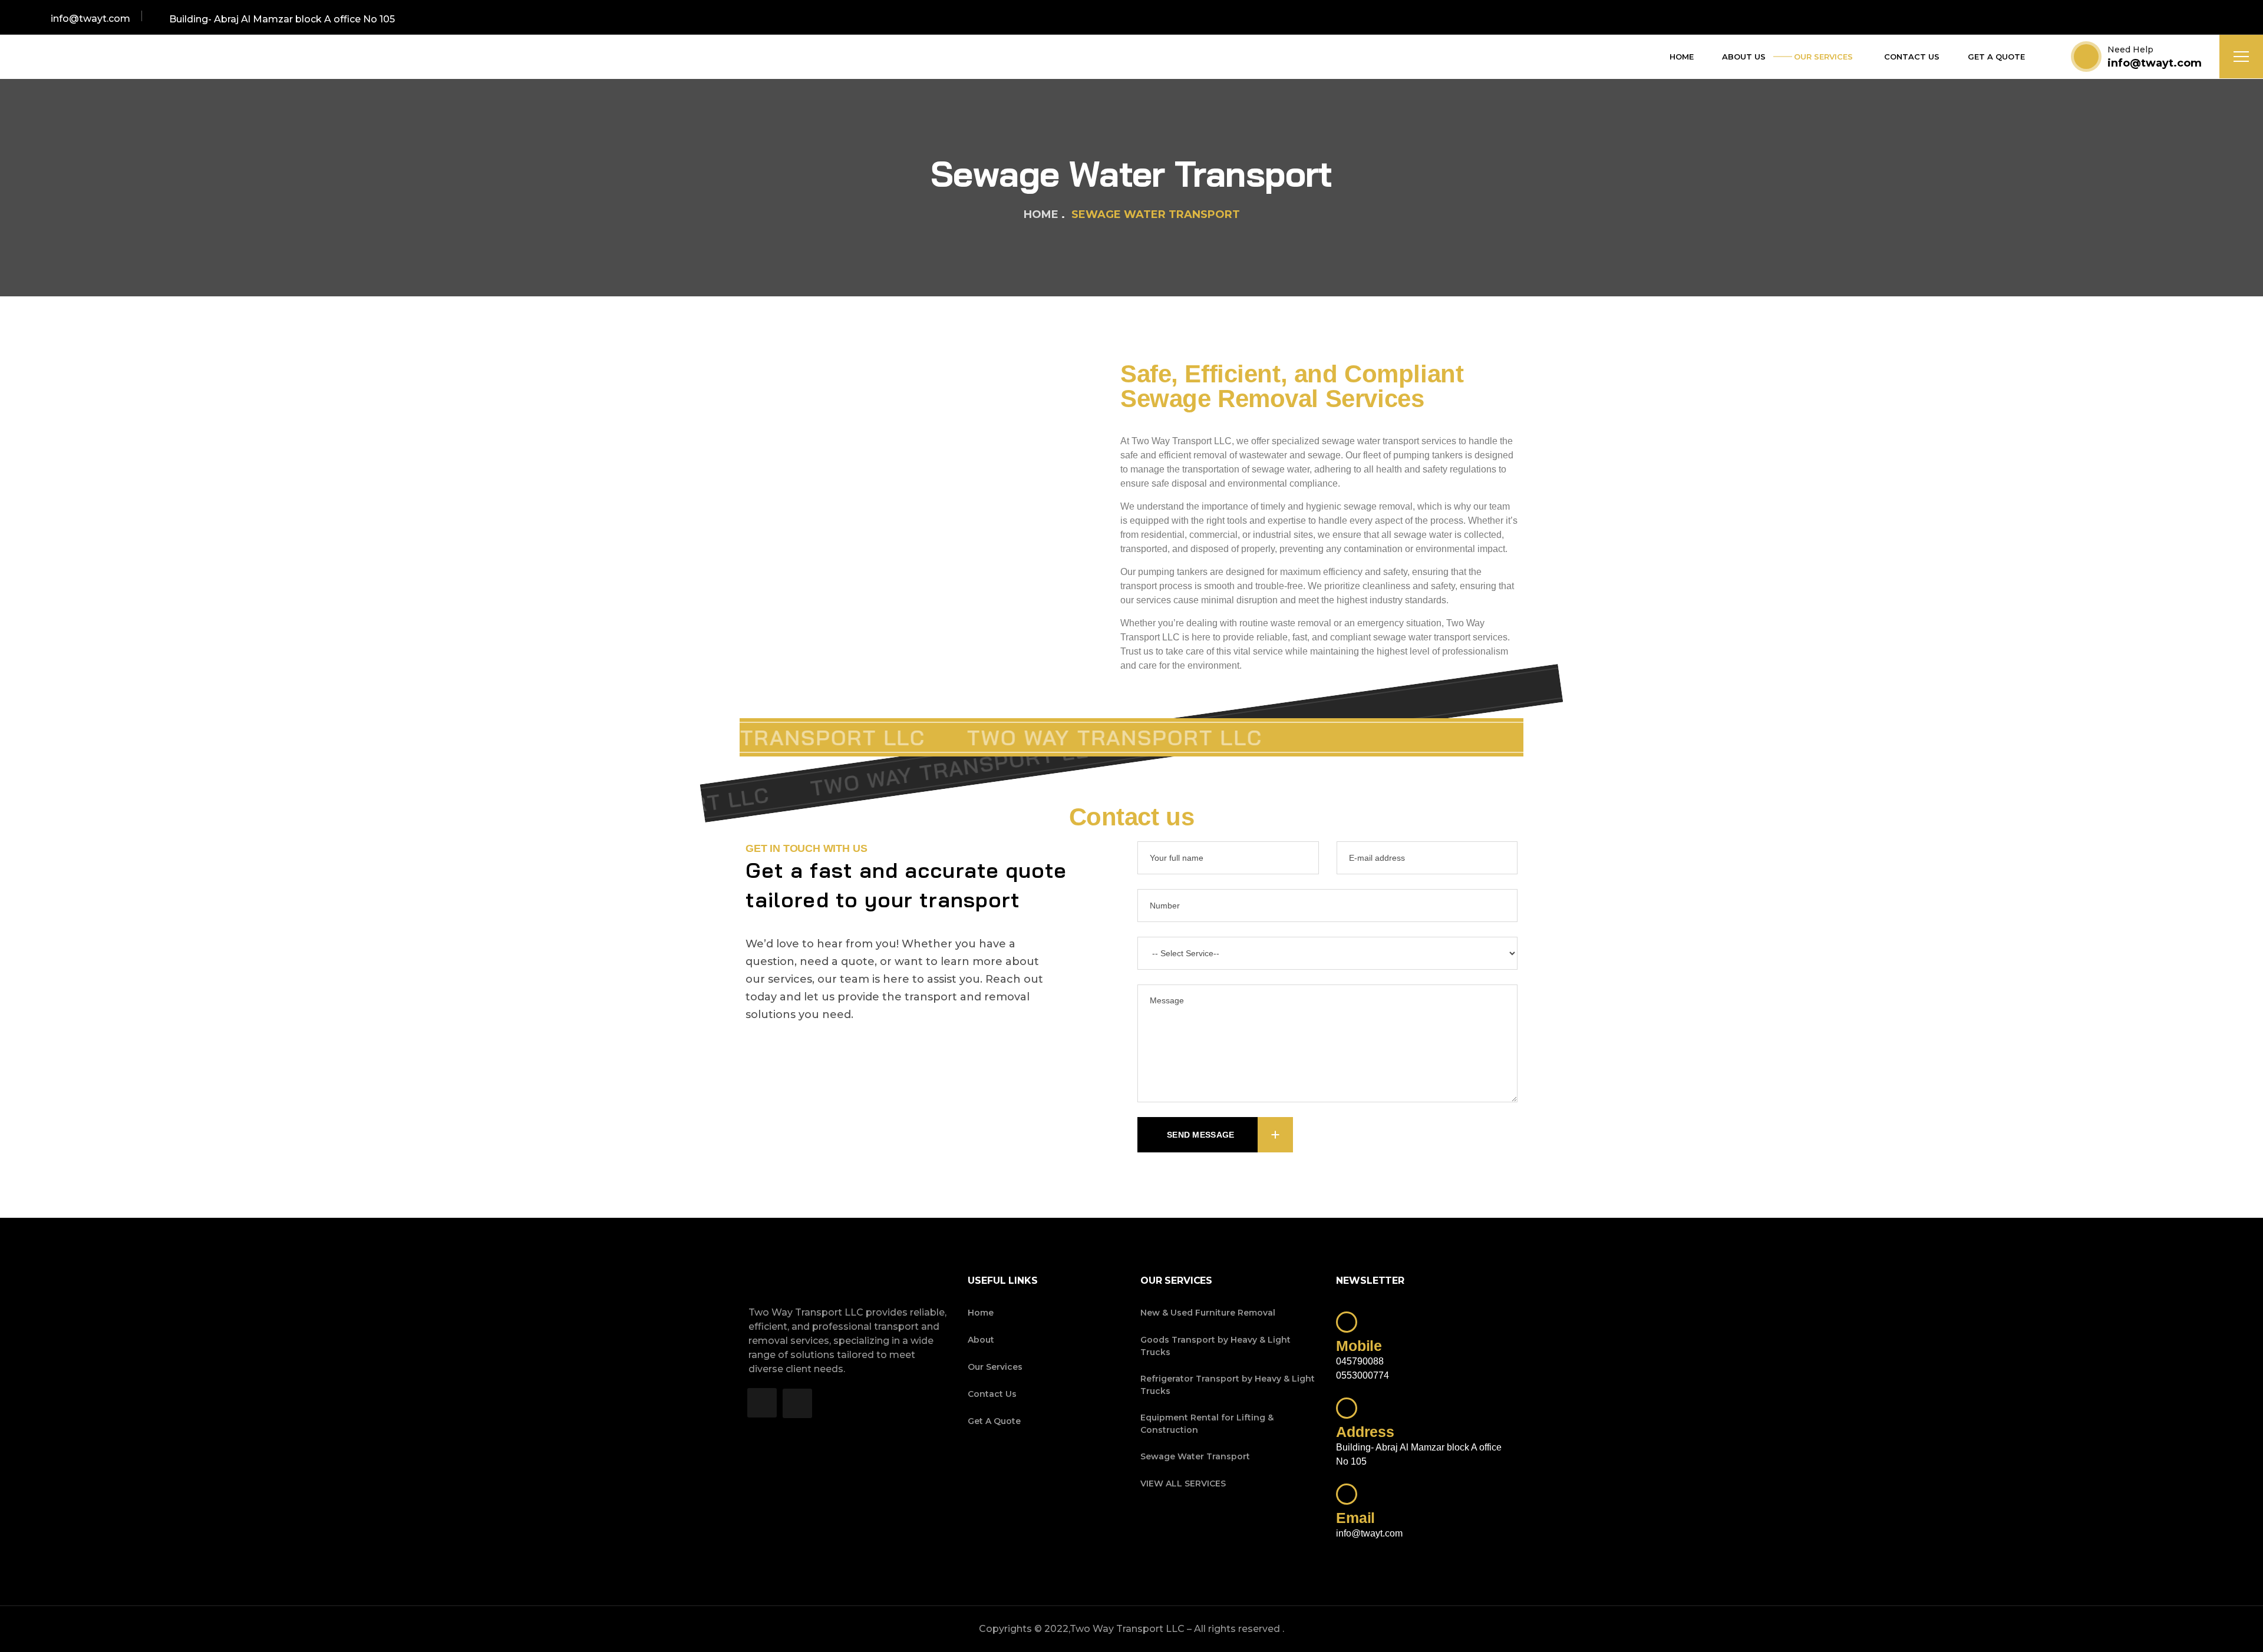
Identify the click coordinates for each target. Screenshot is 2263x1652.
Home (1041, 214)
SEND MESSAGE (1200, 1135)
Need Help (2130, 49)
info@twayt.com (2155, 63)
